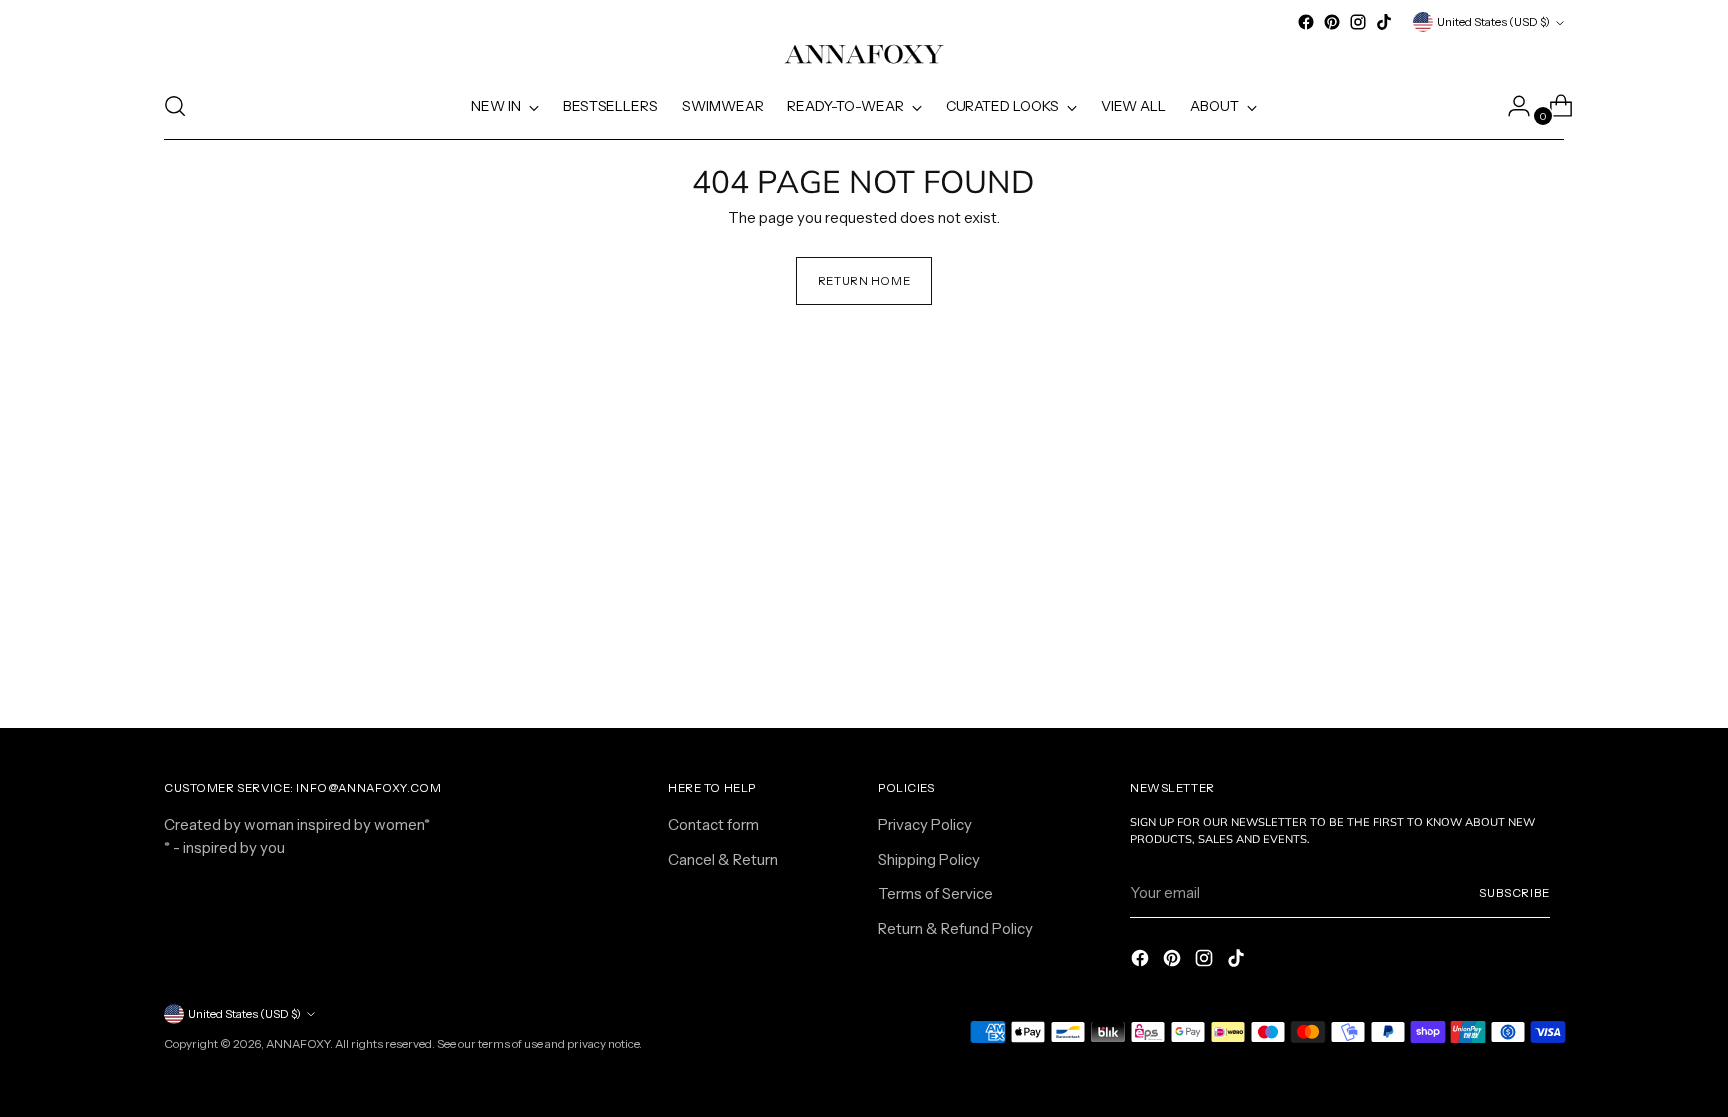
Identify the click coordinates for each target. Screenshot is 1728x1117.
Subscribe (1514, 893)
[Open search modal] (175, 106)
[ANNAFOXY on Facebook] (1306, 22)
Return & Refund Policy (955, 928)
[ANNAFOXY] (864, 54)
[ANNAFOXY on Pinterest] (1332, 22)
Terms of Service (935, 893)
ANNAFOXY (298, 1044)
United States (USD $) (1493, 22)
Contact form (713, 824)
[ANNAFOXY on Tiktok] (1384, 22)
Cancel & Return (723, 859)
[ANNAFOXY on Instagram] (1358, 22)
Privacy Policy (925, 824)
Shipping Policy (929, 859)
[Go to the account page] (1511, 106)
